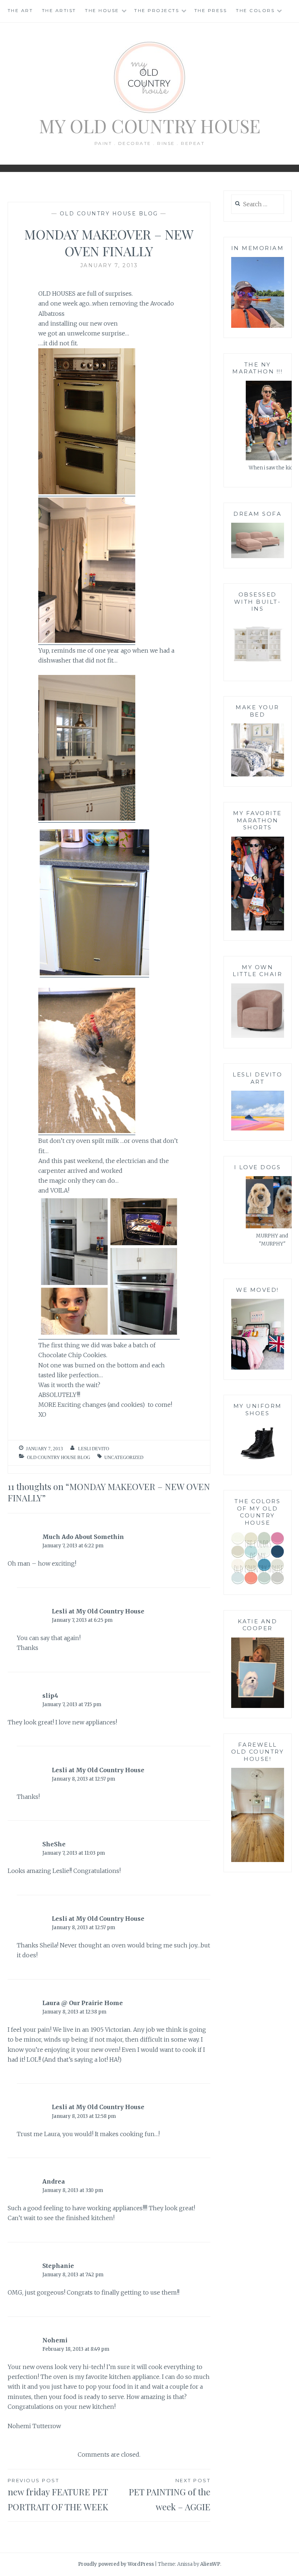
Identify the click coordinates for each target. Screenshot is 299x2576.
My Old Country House (150, 126)
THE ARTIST (59, 10)
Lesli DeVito (94, 1449)
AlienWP (210, 2564)
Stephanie (58, 2266)
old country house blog (109, 214)
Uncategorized (124, 1457)
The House (102, 10)
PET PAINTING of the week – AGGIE (170, 2495)
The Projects (157, 10)
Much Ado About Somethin (83, 1537)
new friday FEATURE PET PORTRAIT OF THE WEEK (58, 2495)
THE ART (20, 10)
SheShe (54, 1844)
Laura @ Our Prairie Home (83, 2003)
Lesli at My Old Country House (98, 1611)
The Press (211, 10)
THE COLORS (255, 10)
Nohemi (55, 2340)
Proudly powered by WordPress (116, 2564)
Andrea (54, 2181)
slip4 (50, 1696)
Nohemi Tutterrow (34, 2426)
